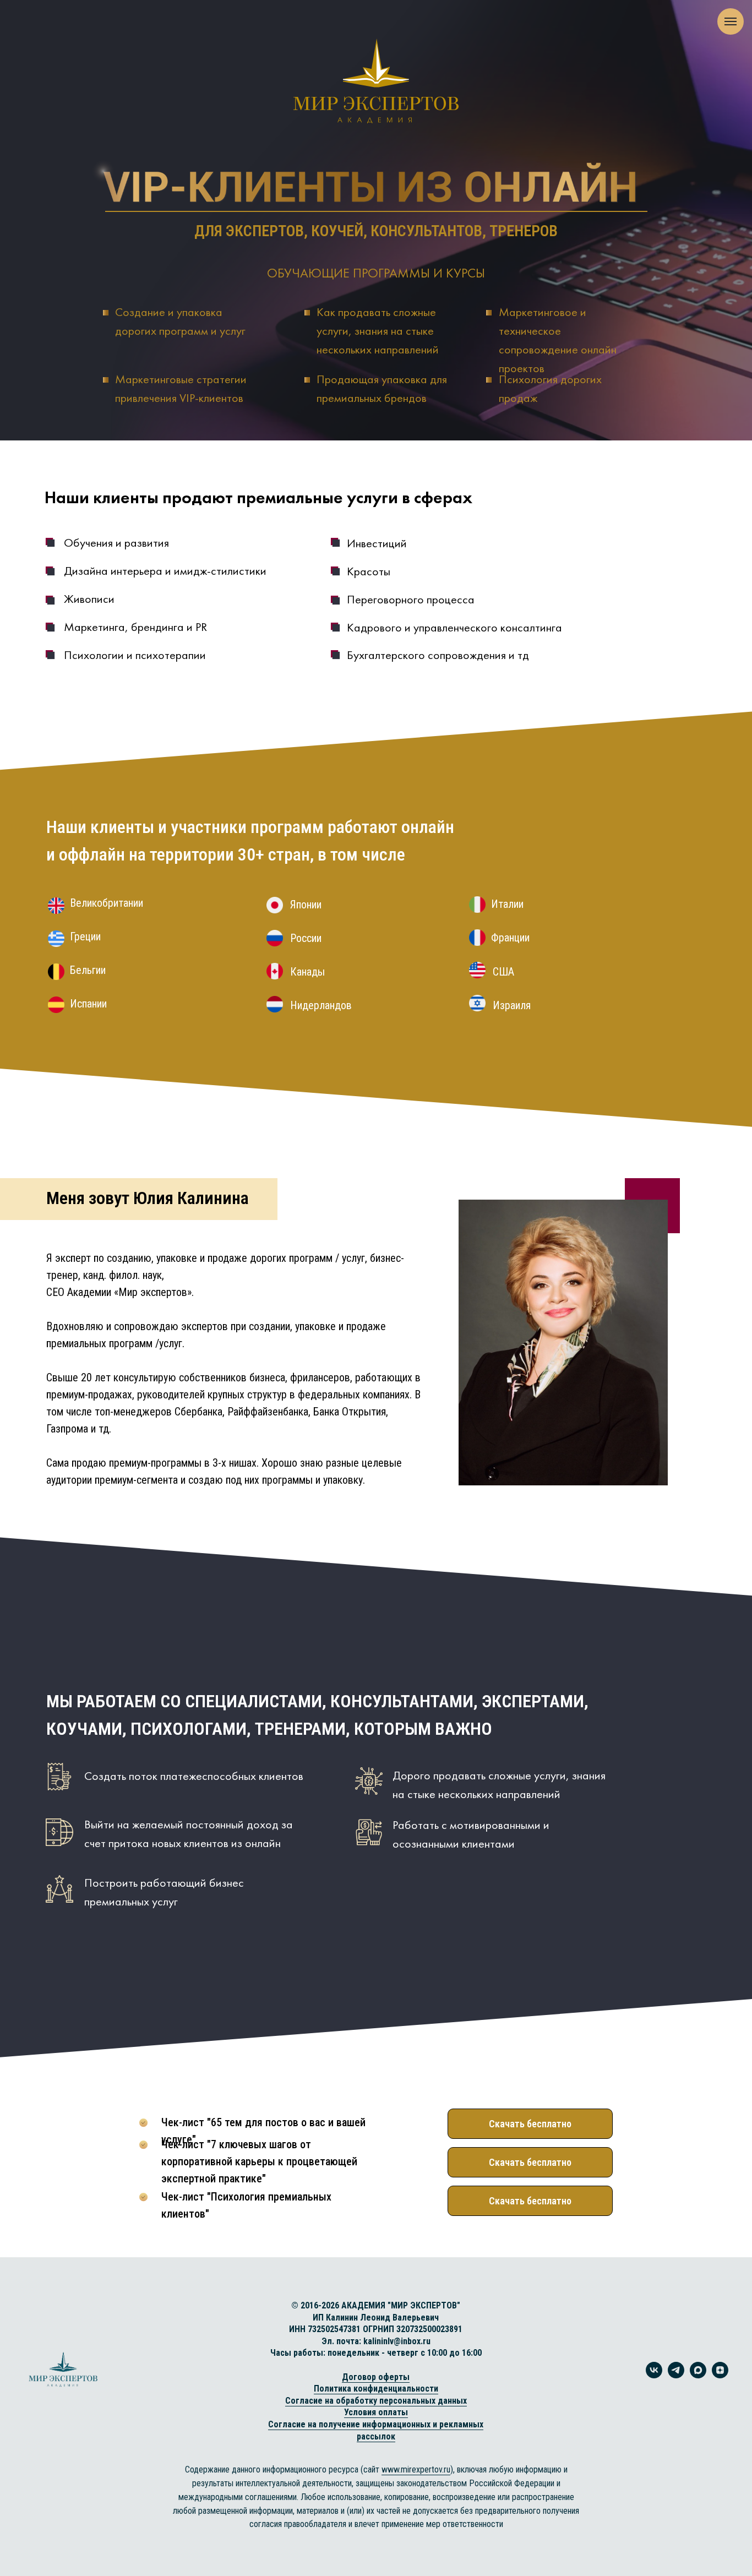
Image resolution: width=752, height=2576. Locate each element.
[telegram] (676, 2375)
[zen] (720, 2375)
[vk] (654, 2375)
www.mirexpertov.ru (416, 2469)
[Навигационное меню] (731, 21)
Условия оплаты (376, 2412)
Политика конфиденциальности (376, 2389)
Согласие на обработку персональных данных (376, 2401)
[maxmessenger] (698, 2375)
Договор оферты (376, 2377)
